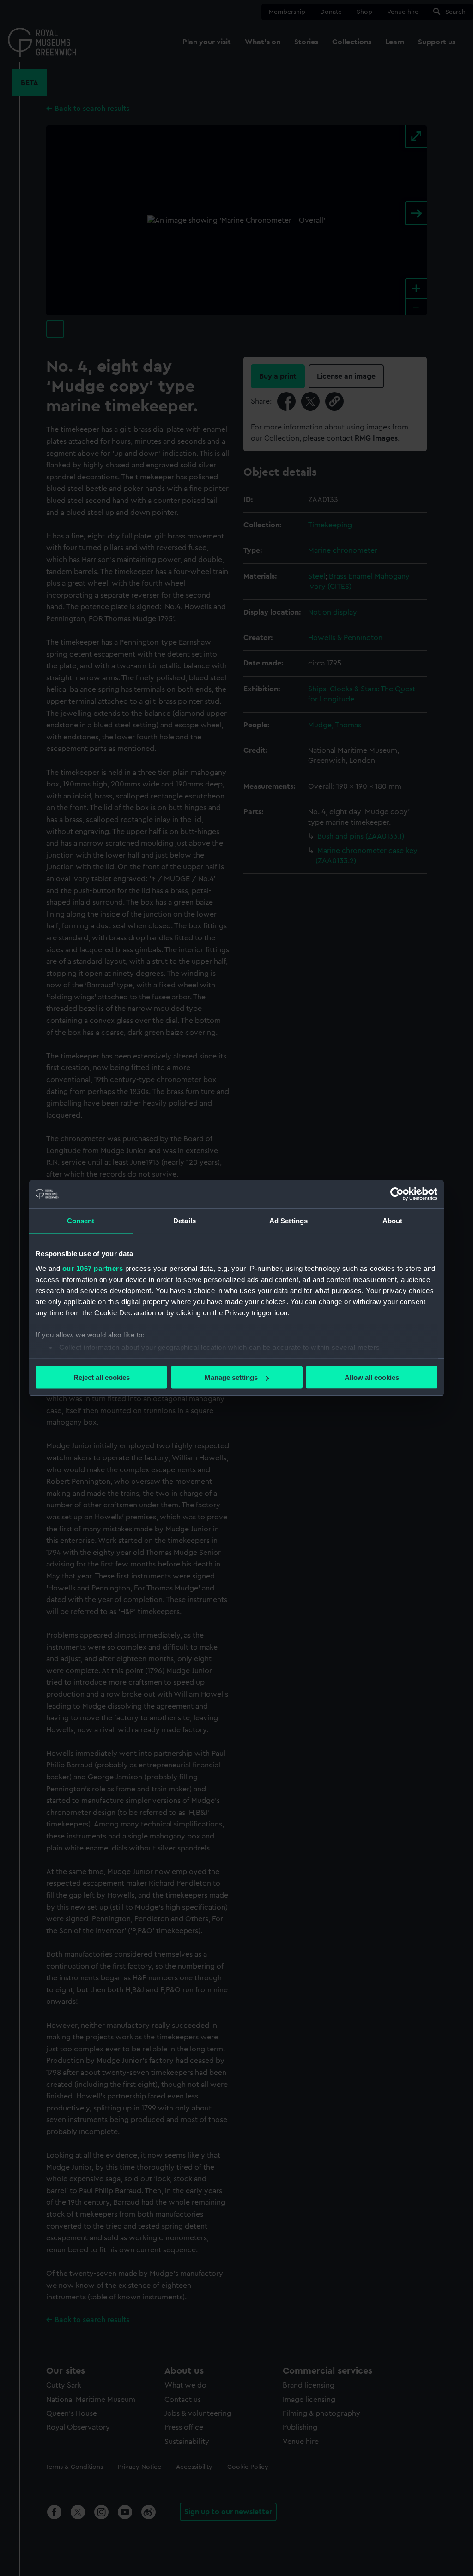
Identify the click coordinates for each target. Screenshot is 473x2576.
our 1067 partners (93, 1268)
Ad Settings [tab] (288, 1221)
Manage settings (231, 1377)
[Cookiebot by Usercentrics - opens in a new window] (397, 1194)
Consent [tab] (81, 1221)
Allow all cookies (372, 1377)
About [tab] (393, 1221)
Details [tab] (185, 1221)
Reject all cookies (102, 1377)
